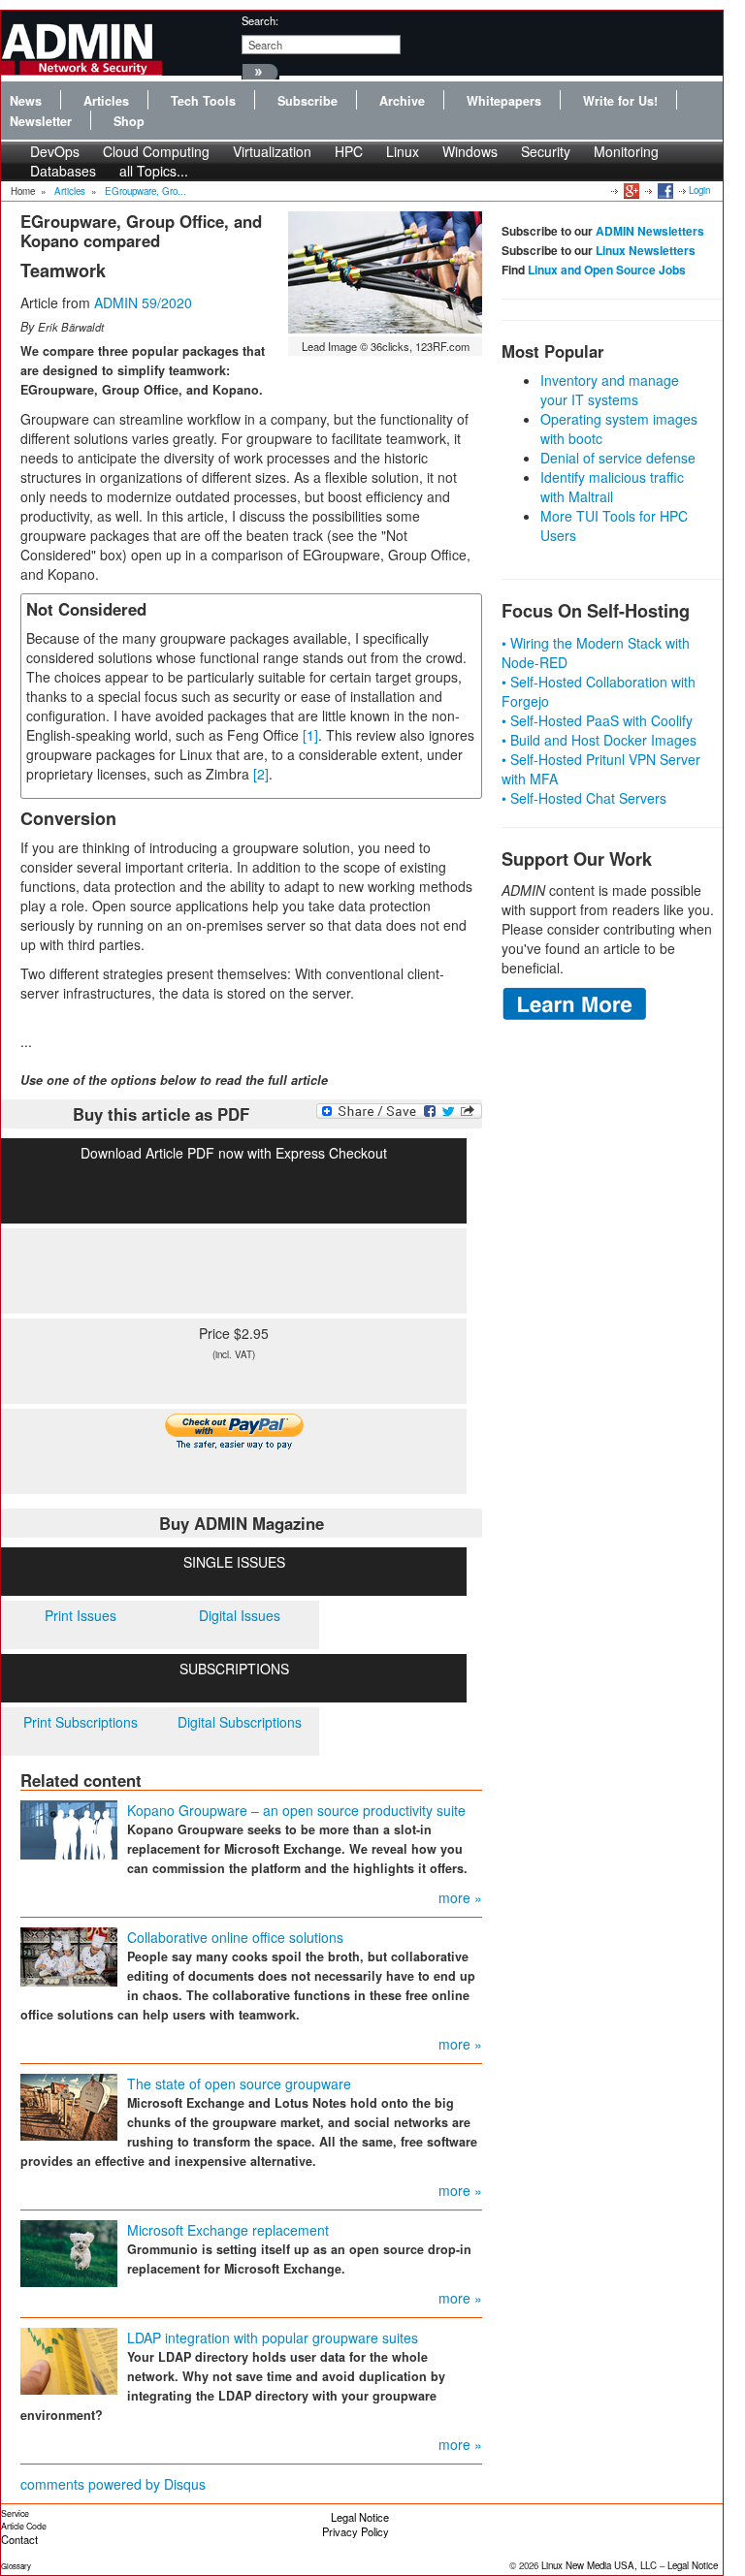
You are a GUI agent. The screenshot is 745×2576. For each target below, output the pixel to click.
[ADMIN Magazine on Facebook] (664, 190)
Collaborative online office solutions (235, 1937)
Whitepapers (504, 101)
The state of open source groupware (239, 2083)
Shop (129, 121)
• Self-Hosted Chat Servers (584, 798)
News (26, 101)
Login (699, 190)
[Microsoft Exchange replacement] (69, 2252)
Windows (470, 151)
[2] (261, 774)
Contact (19, 2539)
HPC (349, 151)
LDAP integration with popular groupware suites (273, 2337)
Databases (63, 171)
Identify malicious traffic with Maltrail (612, 487)
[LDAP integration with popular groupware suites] (69, 2360)
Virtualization (272, 151)
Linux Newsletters (646, 250)
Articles (106, 101)
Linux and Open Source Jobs (607, 270)
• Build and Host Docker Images (599, 740)
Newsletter (41, 121)
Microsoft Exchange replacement (228, 2230)
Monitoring (626, 151)
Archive (402, 101)
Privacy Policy (356, 2531)
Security (546, 151)
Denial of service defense (618, 458)
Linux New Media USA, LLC (599, 2565)
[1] (310, 735)
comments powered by (113, 2484)
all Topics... (154, 171)
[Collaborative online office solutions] (69, 1956)
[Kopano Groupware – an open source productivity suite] (69, 1829)
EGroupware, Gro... (146, 191)
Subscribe (308, 101)
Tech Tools (203, 101)
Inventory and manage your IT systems (610, 390)
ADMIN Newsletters (650, 231)
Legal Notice (360, 2517)
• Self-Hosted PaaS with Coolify (597, 720)
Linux (403, 151)
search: (260, 20)
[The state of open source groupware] (69, 2106)
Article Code (24, 2526)
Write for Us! (620, 101)
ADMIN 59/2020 (143, 302)
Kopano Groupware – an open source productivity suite (296, 1810)
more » (460, 1897)
